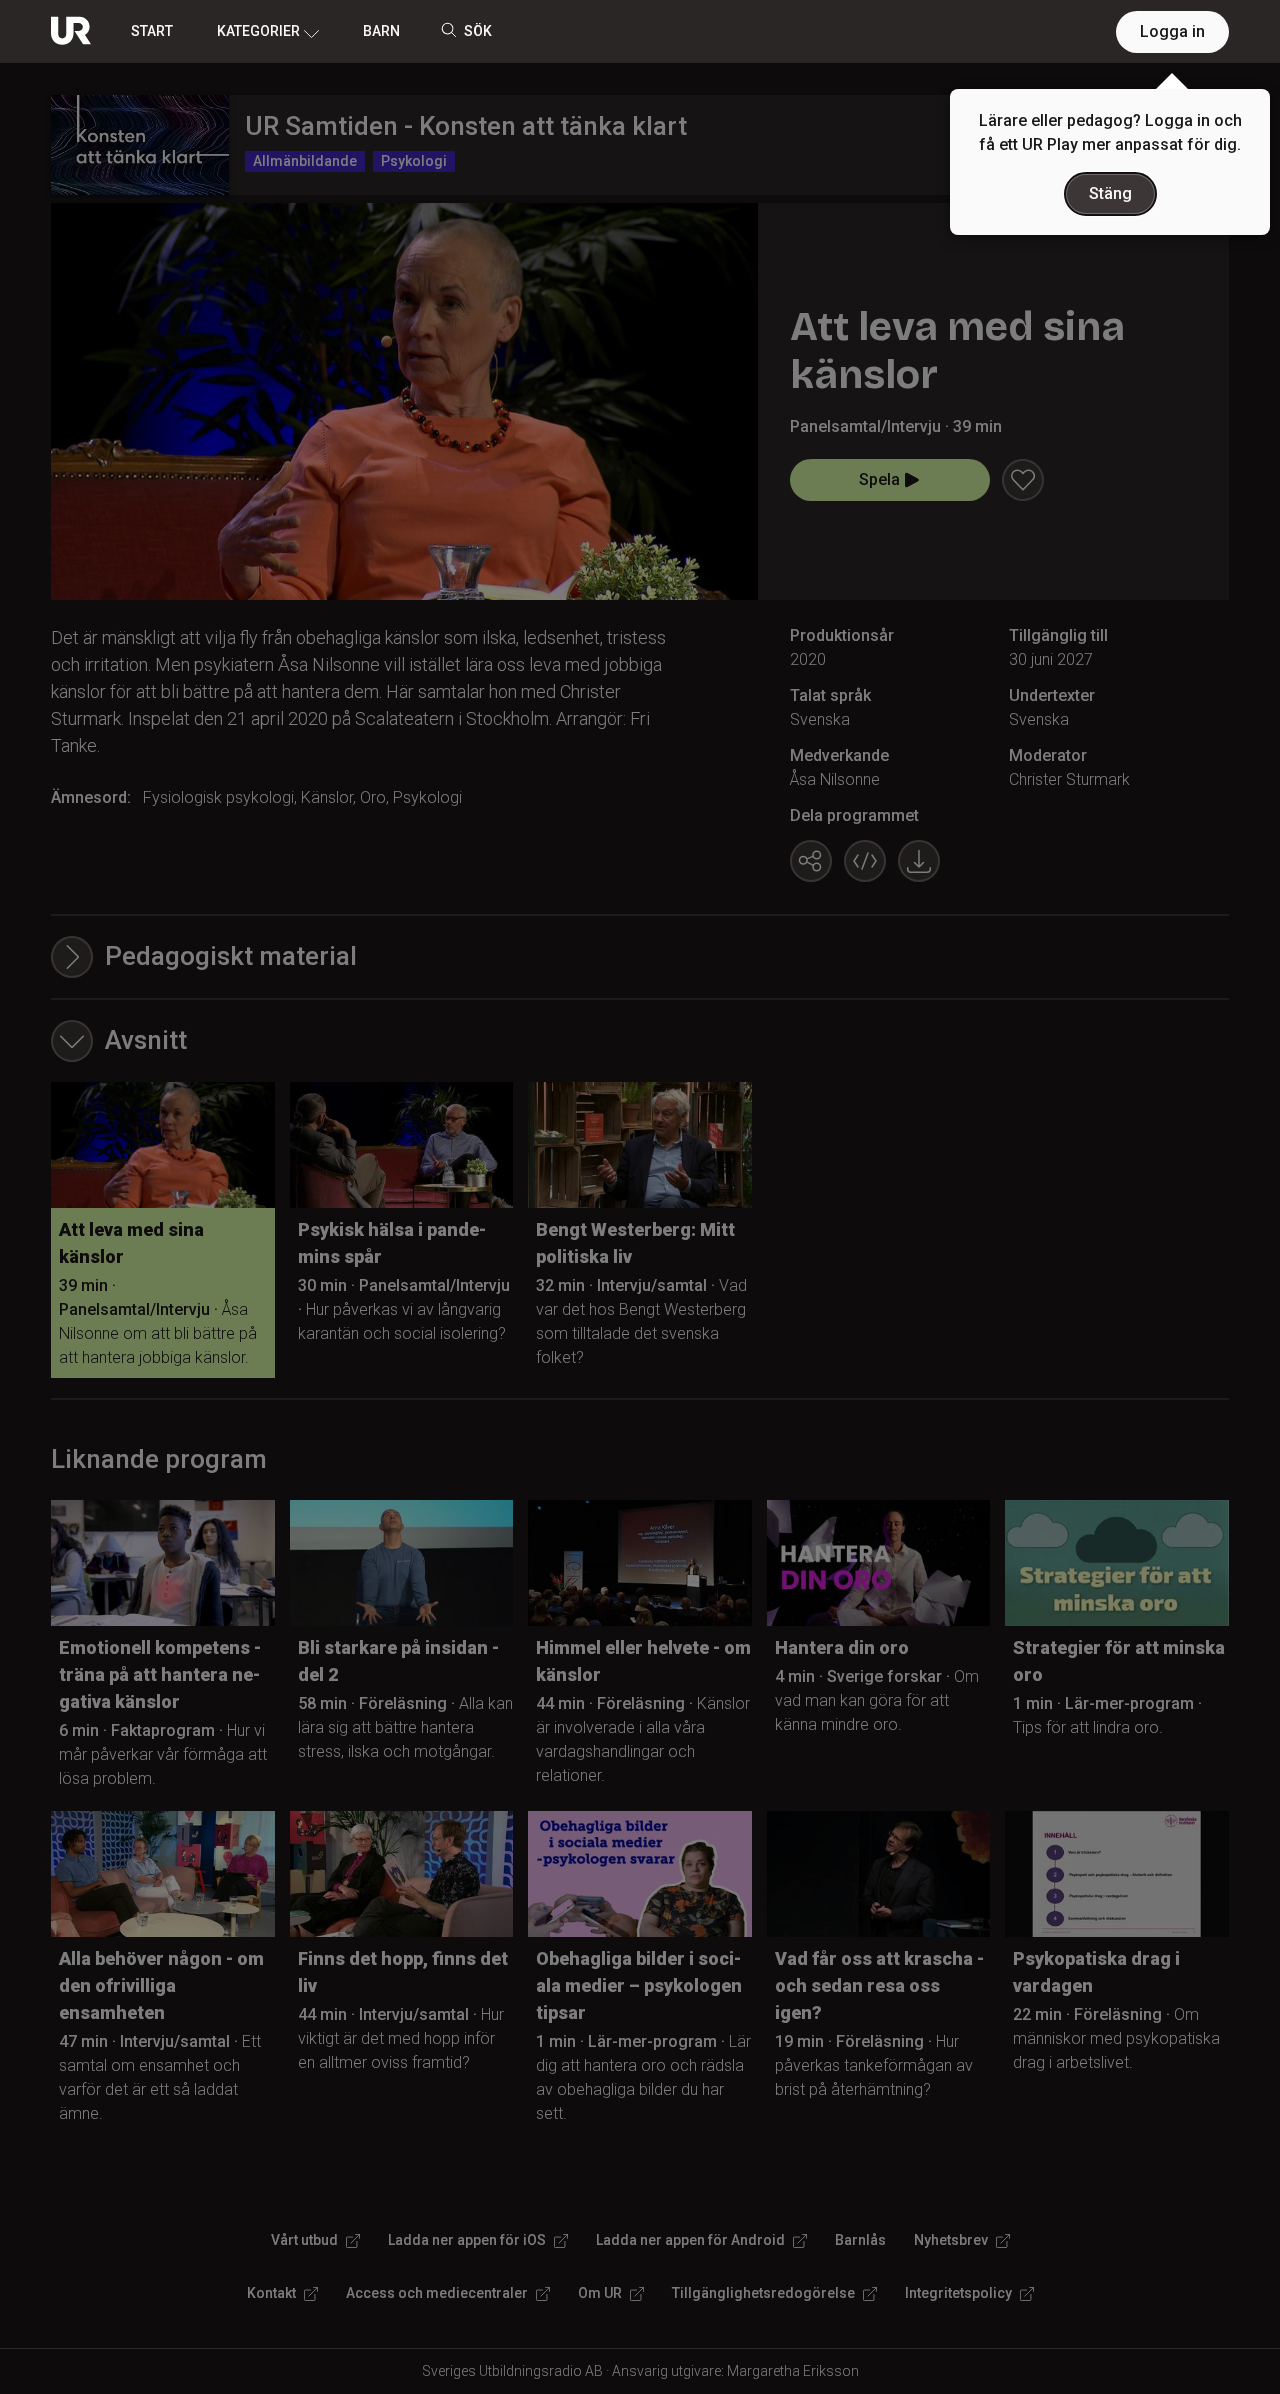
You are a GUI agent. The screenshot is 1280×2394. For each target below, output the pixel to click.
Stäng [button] (1110, 193)
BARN (381, 31)
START (152, 31)
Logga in (1172, 31)
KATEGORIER (258, 31)
